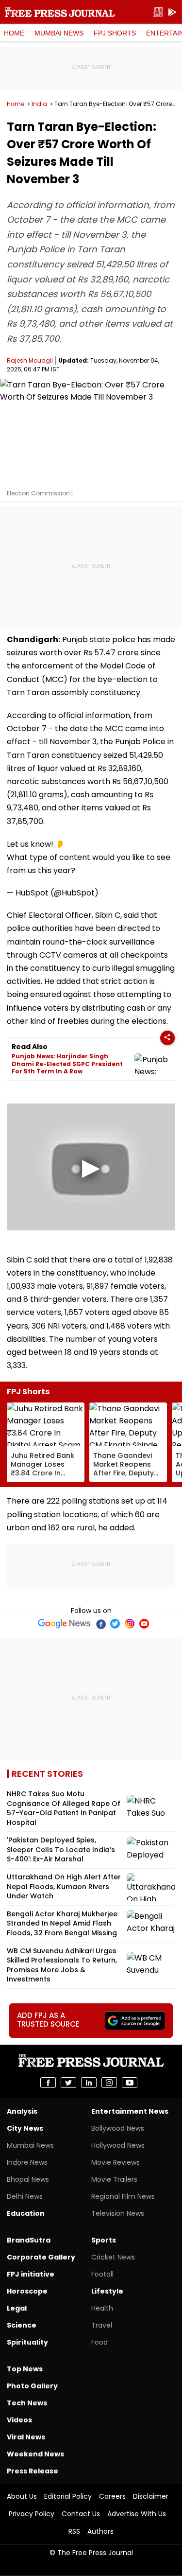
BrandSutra (29, 2240)
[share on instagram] (109, 2083)
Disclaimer (151, 2496)
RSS (74, 2531)
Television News (118, 2213)
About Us (22, 2496)
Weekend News (35, 2454)
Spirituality (27, 2342)
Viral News (26, 2437)
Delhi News (25, 2196)
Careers (112, 2496)
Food (99, 2342)
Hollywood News (118, 2145)
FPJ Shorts (115, 33)
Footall (102, 2274)
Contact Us (81, 2514)
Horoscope (27, 2291)
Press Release (33, 2471)
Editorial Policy (68, 2496)
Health (102, 2308)
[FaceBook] (100, 1624)
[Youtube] (144, 1624)
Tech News (27, 2403)
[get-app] (172, 12)
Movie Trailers (114, 2179)
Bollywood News (118, 2128)
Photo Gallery (32, 2386)
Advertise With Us (137, 2514)
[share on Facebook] (48, 2083)
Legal (17, 2308)
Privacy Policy (32, 2514)
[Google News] (64, 1624)
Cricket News (113, 2257)
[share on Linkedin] (89, 2083)
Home (14, 33)
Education (26, 2213)
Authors (100, 2531)
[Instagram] (130, 1624)
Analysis (22, 2111)
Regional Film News (123, 2196)
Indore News (27, 2162)
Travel (102, 2325)
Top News (25, 2369)
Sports (104, 2240)
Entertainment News (130, 2111)
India (39, 104)
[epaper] (158, 12)
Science (22, 2325)
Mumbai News (59, 33)
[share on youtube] (130, 2083)
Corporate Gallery (41, 2257)
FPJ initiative (31, 2274)
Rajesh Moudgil (30, 360)
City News (25, 2128)
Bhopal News (28, 2179)
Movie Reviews (116, 2162)
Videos (19, 2420)
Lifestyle (107, 2291)
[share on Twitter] (68, 2083)
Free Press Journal (60, 12)
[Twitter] (115, 1624)
